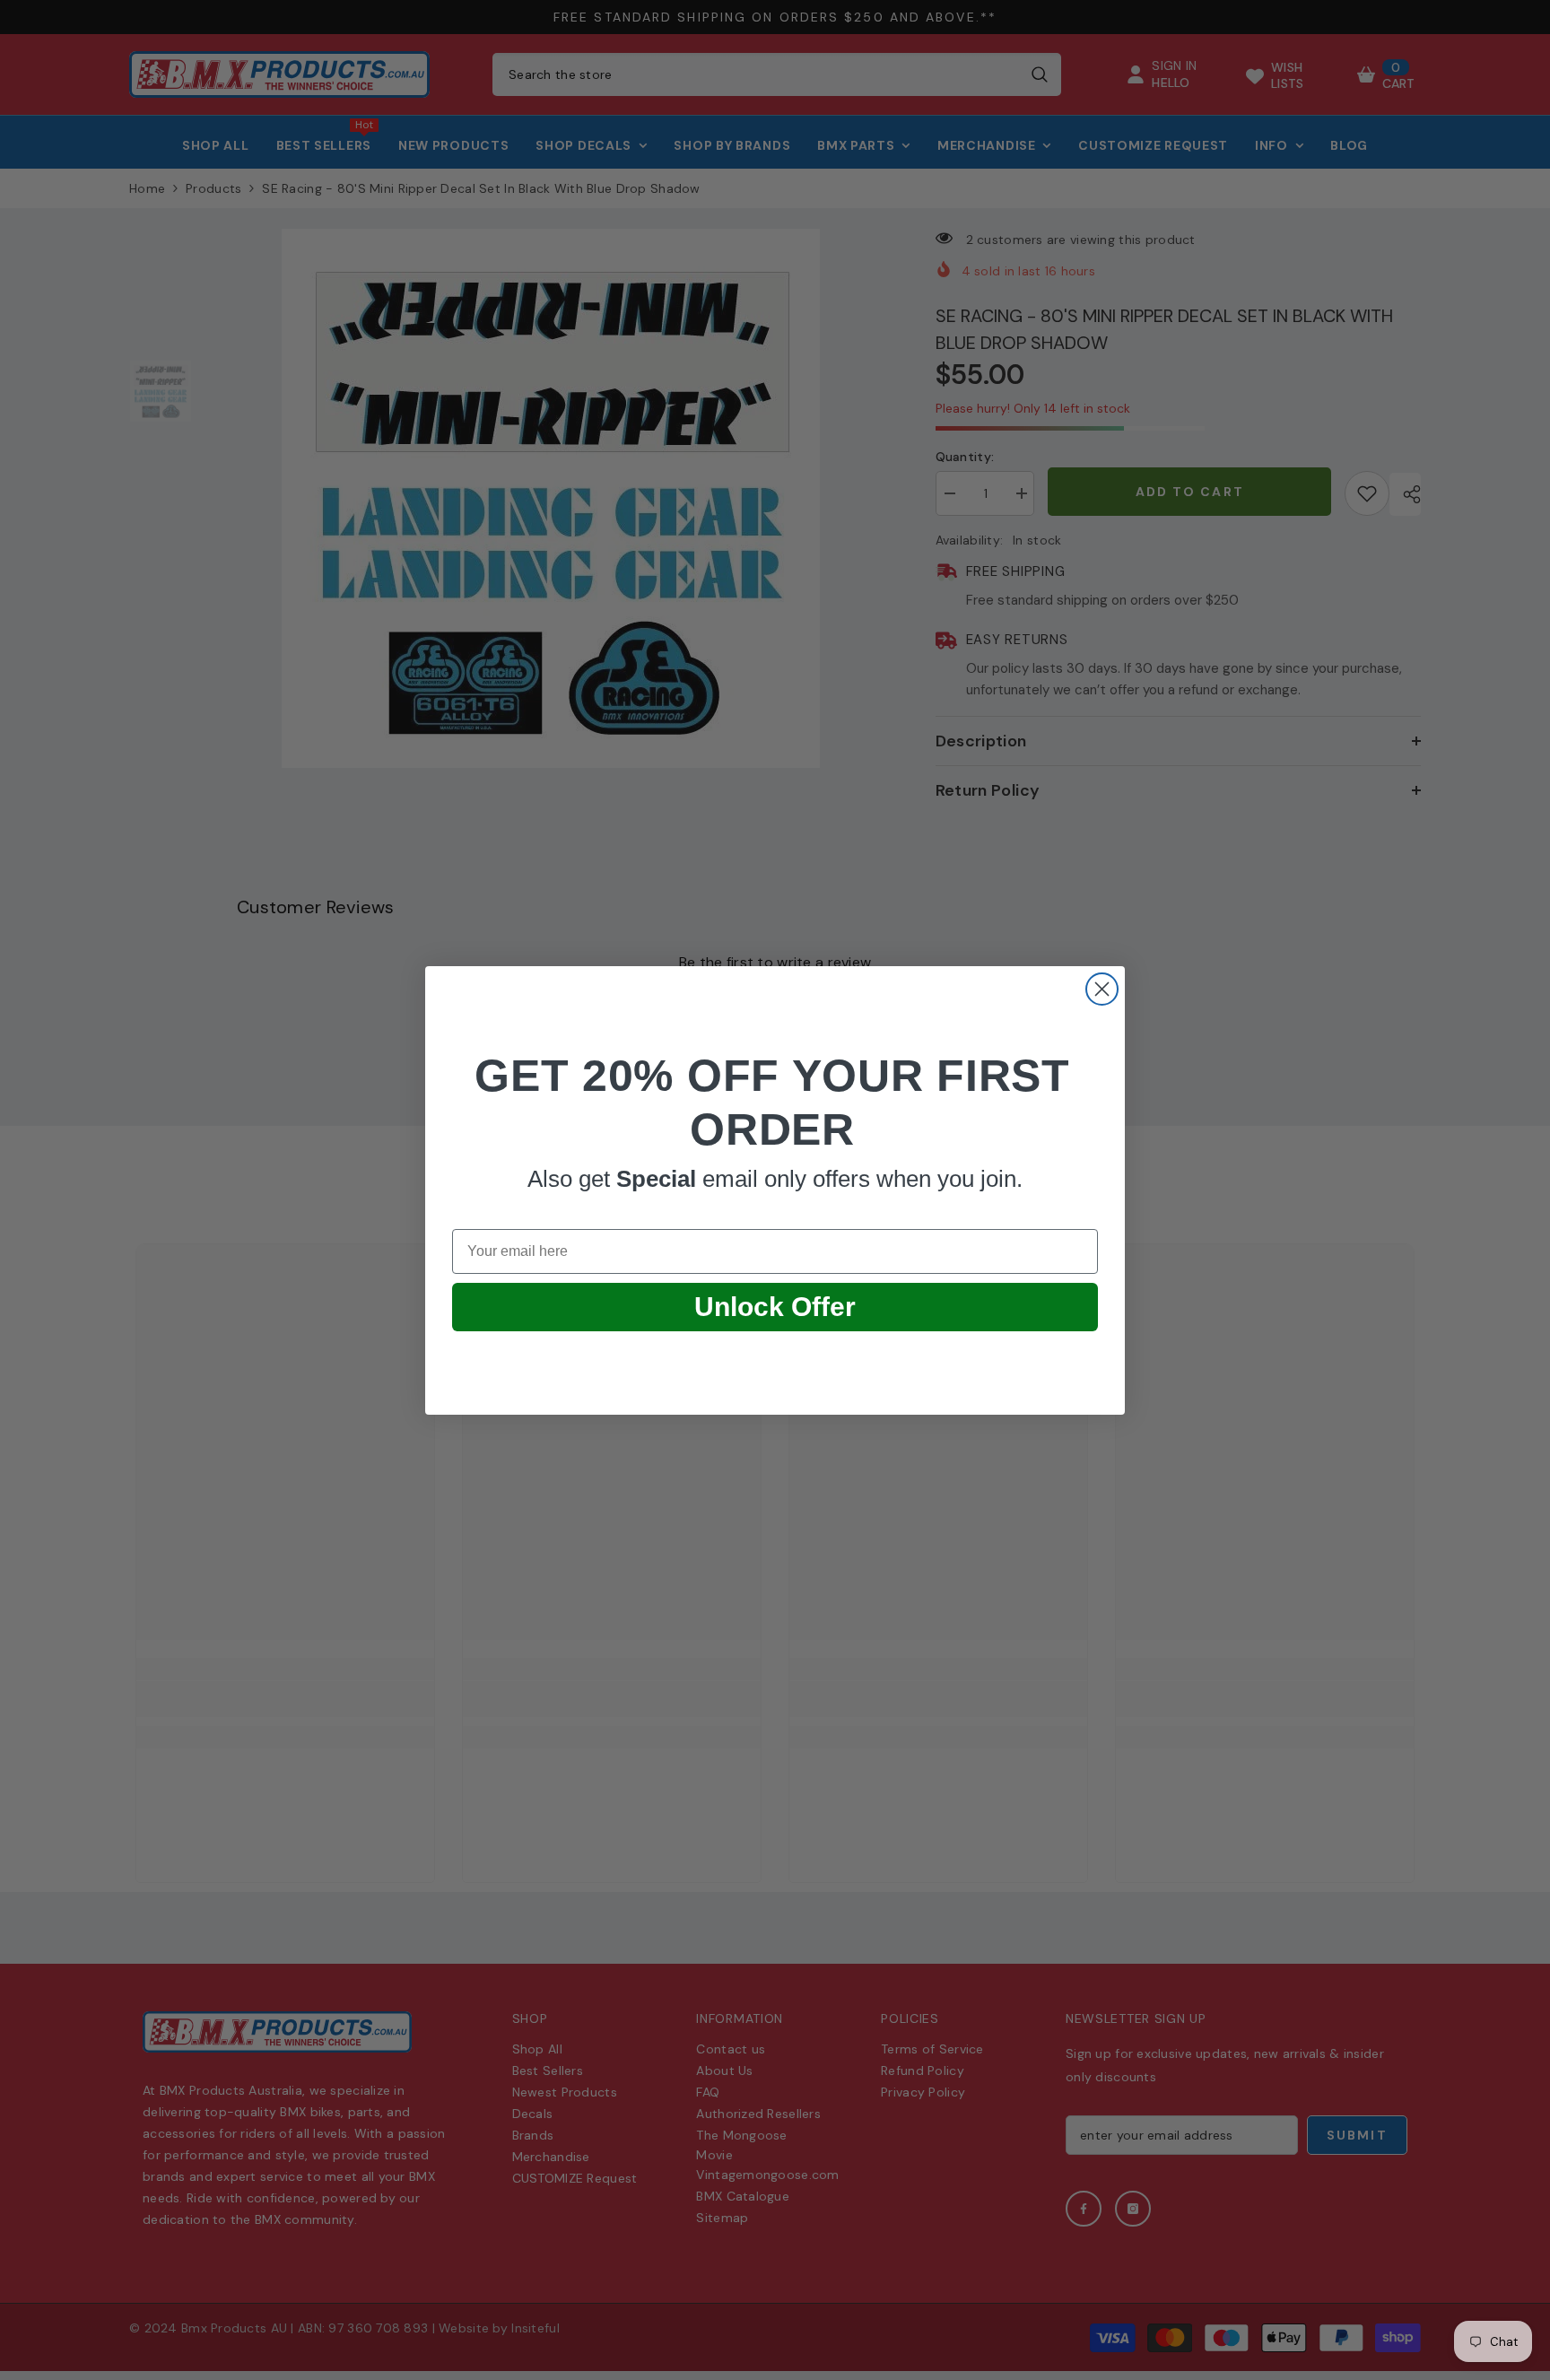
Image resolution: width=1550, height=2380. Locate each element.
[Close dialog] (1102, 989)
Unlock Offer (775, 1307)
